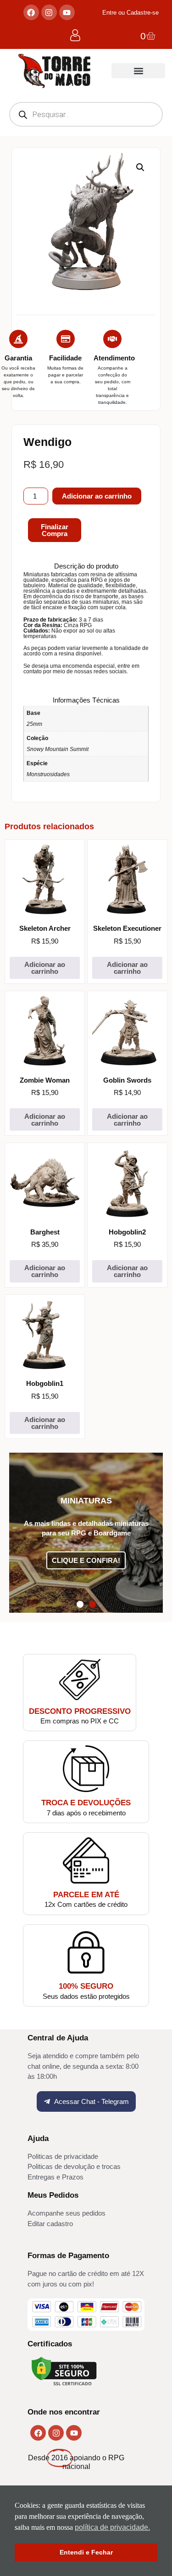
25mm (34, 724)
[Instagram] (49, 12)
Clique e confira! (86, 1560)
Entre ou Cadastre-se (130, 13)
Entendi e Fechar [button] (86, 2552)
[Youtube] (67, 12)
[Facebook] (31, 12)
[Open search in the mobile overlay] (86, 114)
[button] (138, 71)
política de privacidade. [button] (112, 2527)
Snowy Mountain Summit (58, 749)
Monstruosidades (48, 774)
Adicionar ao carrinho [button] (45, 968)
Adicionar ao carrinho (97, 496)
